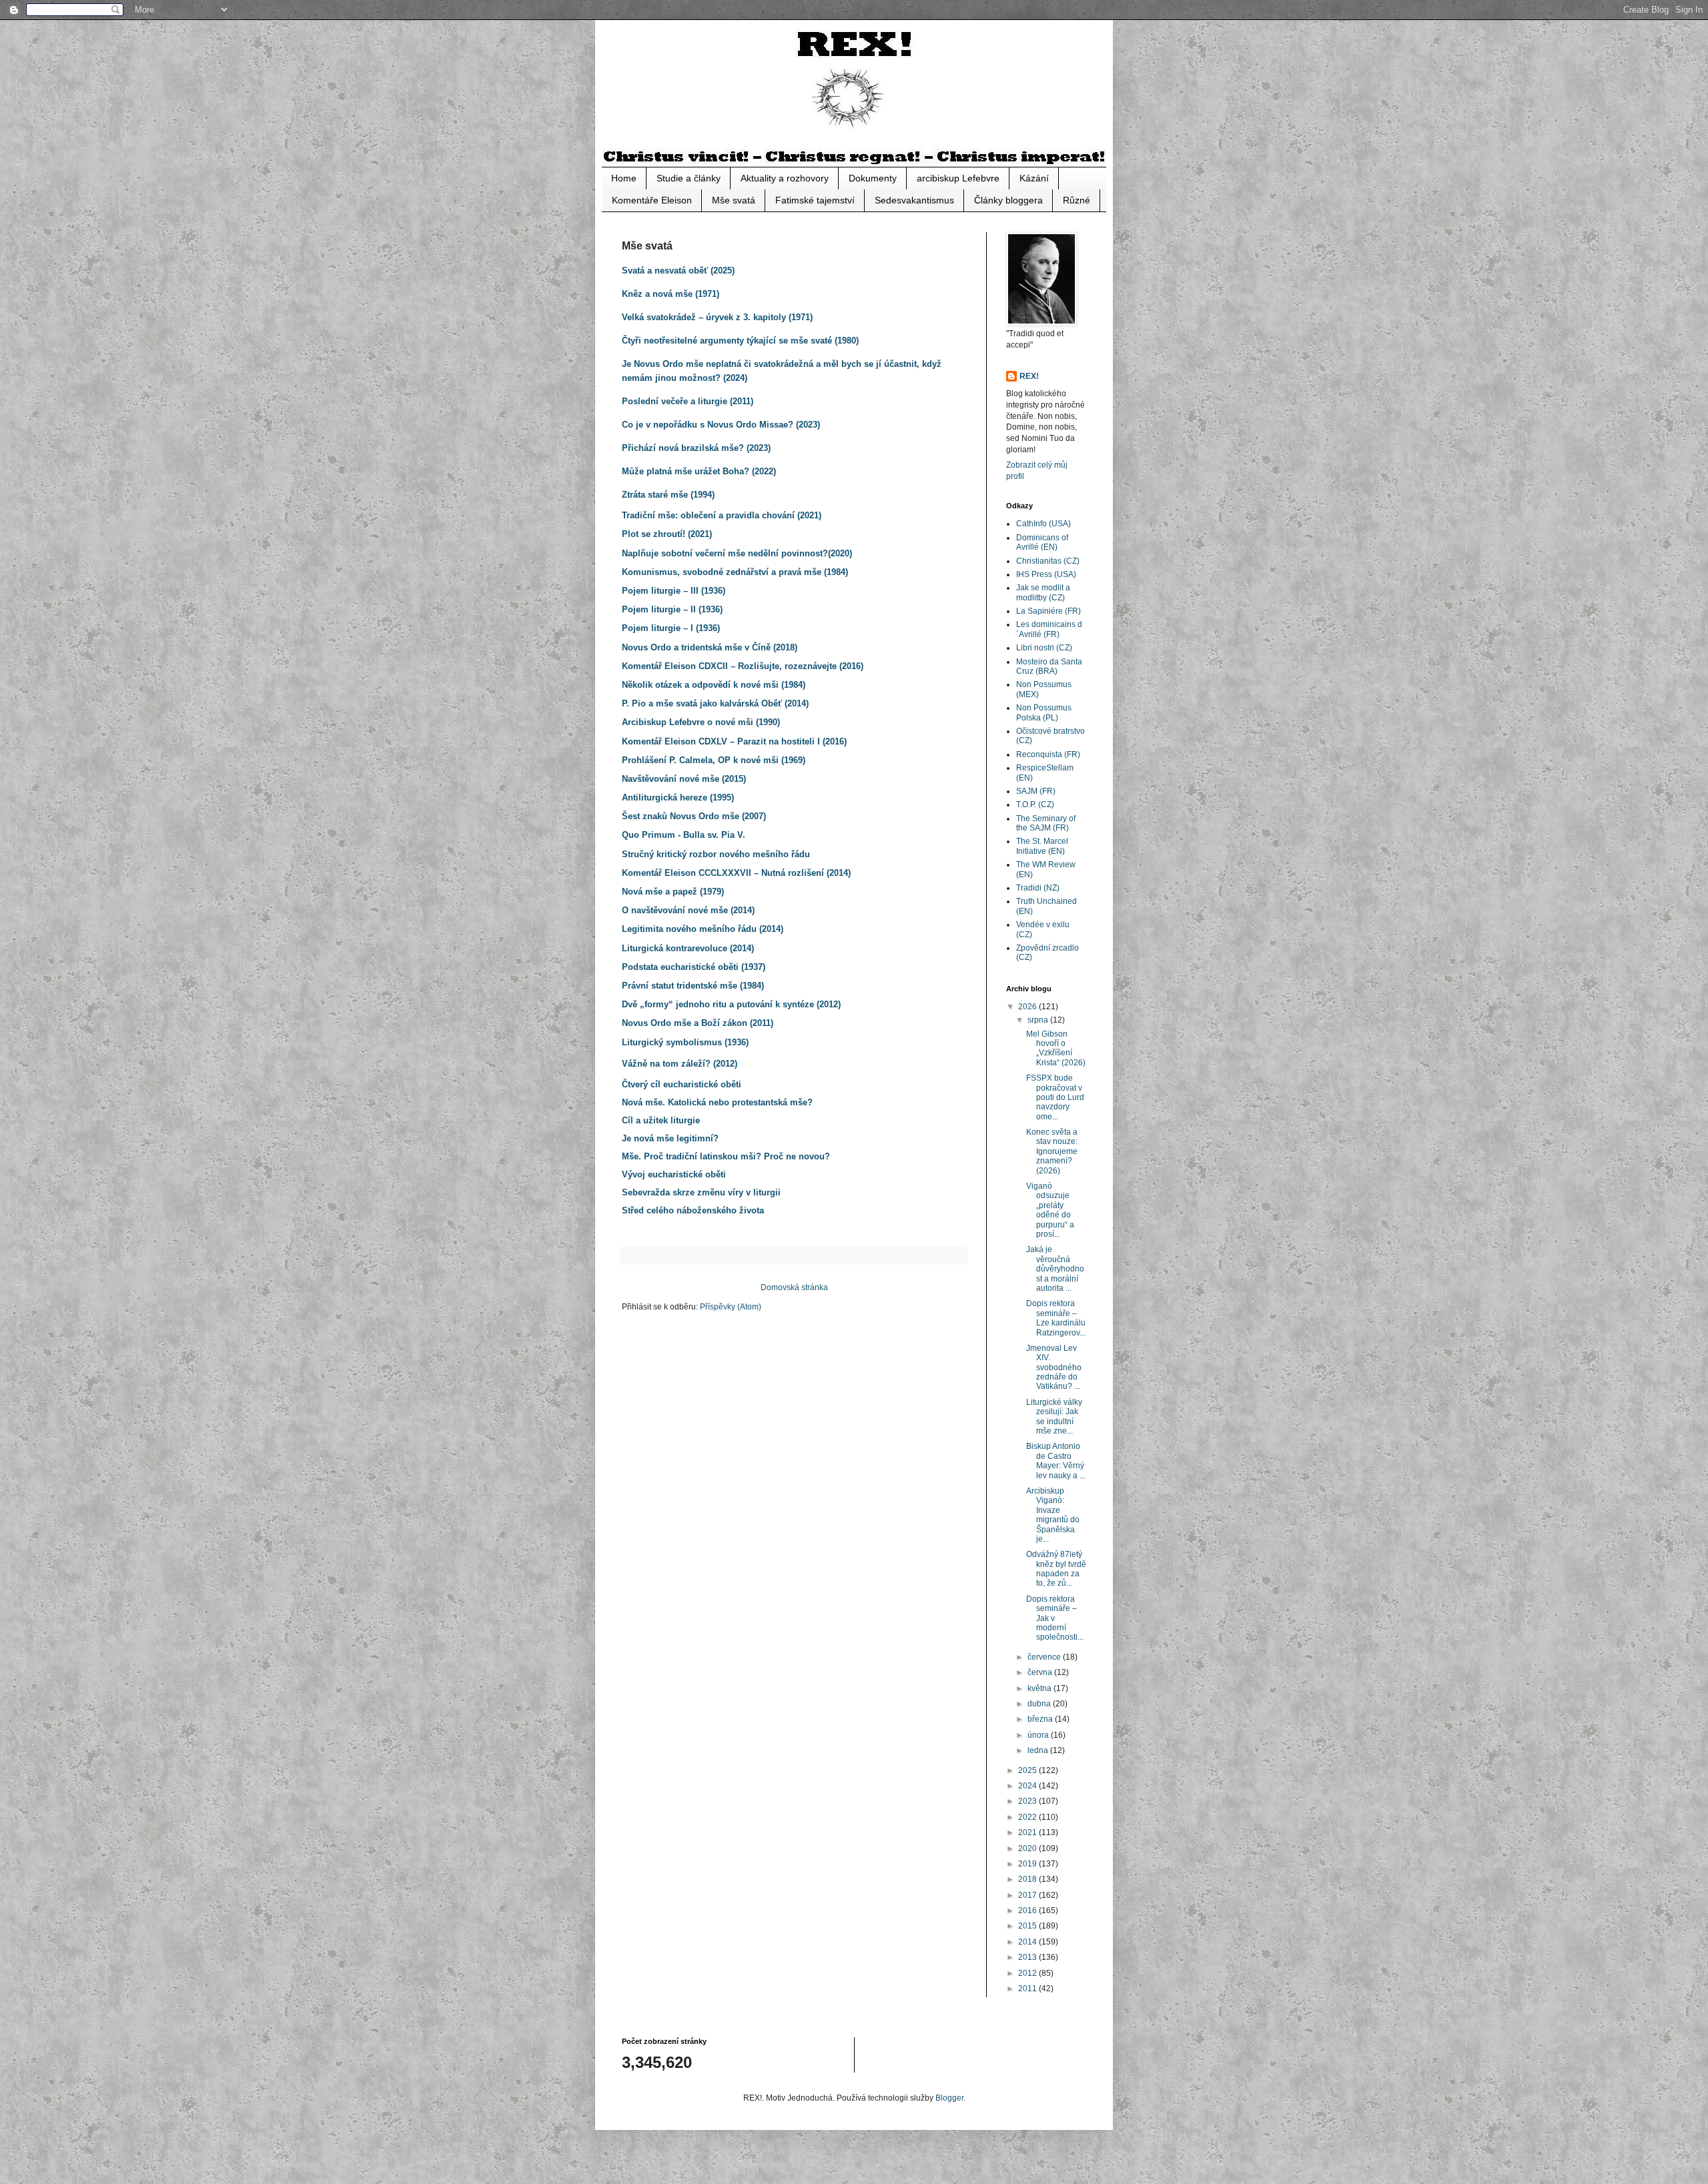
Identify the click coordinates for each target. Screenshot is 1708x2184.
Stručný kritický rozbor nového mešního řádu (716, 854)
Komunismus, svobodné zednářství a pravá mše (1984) (735, 572)
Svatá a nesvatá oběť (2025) (678, 270)
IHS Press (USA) (1046, 574)
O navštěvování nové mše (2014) (688, 910)
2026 (1028, 1007)
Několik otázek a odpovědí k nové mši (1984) (714, 685)
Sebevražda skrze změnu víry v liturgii (701, 1192)
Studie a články (689, 178)
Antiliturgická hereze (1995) (678, 797)
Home (624, 178)
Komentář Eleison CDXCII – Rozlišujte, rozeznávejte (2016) (743, 666)
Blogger (949, 2098)
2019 (1028, 1864)
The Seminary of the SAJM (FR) (1046, 823)
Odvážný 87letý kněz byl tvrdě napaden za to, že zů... (1056, 1569)
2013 (1028, 1957)
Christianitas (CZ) (1048, 561)
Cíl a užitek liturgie (661, 1120)
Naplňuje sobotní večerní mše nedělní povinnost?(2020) (737, 553)
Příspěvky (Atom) (731, 1307)
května (1040, 1688)
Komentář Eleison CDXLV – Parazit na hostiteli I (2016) (734, 741)
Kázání (1034, 178)
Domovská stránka (794, 1287)
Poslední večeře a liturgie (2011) (688, 401)
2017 (1028, 1895)
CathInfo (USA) (1043, 524)
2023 (1028, 1801)
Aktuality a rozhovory (785, 178)
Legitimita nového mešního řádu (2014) (703, 929)
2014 (1028, 1942)
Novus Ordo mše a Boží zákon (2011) (698, 1023)
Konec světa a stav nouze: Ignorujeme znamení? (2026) (1052, 1151)
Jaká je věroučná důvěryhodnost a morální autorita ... (1055, 1269)
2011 (1028, 1989)
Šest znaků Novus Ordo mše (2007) (694, 816)
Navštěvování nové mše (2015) (684, 779)
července (1045, 1657)
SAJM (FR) (1036, 791)
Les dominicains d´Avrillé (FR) (1049, 629)
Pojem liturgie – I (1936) (671, 628)
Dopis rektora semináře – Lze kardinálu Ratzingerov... (1056, 1318)
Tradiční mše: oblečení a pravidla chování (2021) (722, 515)
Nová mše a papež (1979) (673, 892)
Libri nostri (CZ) (1044, 648)
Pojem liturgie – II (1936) (672, 609)
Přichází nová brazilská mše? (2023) (696, 448)
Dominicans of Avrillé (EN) (1042, 542)
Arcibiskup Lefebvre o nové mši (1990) (701, 722)
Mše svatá (734, 200)
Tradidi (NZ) (1038, 888)
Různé (1077, 200)
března (1041, 1719)
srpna (1039, 1020)
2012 (1028, 1973)
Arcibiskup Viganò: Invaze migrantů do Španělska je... (1053, 1515)
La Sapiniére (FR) (1048, 611)
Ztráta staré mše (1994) (668, 495)
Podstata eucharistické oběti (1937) (694, 967)
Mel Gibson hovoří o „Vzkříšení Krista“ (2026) (1056, 1048)
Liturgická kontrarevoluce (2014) (688, 948)
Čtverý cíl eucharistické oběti (682, 1084)
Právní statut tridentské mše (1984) (693, 986)
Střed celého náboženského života (693, 1210)
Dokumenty (873, 178)
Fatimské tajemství (815, 200)
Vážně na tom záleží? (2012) (680, 1064)
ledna (1039, 1750)
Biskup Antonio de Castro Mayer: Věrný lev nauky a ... (1056, 1461)
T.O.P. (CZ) (1035, 804)
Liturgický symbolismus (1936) (685, 1042)
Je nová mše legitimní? (670, 1138)
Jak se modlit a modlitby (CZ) (1043, 592)
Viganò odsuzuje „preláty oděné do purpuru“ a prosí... (1050, 1210)
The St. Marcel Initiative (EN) (1042, 846)
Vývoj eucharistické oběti (674, 1174)
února (1039, 1735)
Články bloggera (1008, 200)
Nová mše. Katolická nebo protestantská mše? (717, 1102)
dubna (1040, 1704)
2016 (1028, 1910)
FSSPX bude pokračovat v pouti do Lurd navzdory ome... (1055, 1097)
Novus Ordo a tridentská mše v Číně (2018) (710, 647)
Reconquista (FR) (1048, 754)
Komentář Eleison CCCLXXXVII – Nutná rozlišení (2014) (736, 873)
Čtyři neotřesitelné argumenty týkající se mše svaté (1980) (740, 341)
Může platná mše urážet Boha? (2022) (699, 471)
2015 (1028, 1926)
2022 (1028, 1817)
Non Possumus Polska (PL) (1044, 712)
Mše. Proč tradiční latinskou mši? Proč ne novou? (726, 1156)
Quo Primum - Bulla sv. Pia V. (684, 835)
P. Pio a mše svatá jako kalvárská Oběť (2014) (715, 703)
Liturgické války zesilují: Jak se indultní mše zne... (1054, 1417)
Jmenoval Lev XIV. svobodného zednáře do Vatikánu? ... (1054, 1368)
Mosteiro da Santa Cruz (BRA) (1049, 666)
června (1041, 1672)
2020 (1028, 1848)
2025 (1028, 1770)
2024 (1028, 1786)
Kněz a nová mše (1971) (671, 294)
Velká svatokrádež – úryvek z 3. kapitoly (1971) (717, 317)
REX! (1029, 376)
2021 (1028, 1832)
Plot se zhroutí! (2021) (667, 534)
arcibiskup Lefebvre (958, 178)
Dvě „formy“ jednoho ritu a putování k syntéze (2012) (731, 1004)
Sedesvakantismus (914, 200)
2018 (1028, 1879)
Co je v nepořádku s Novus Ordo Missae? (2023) (721, 425)
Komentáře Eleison (652, 200)
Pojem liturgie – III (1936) (674, 591)
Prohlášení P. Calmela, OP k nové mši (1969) (714, 760)
